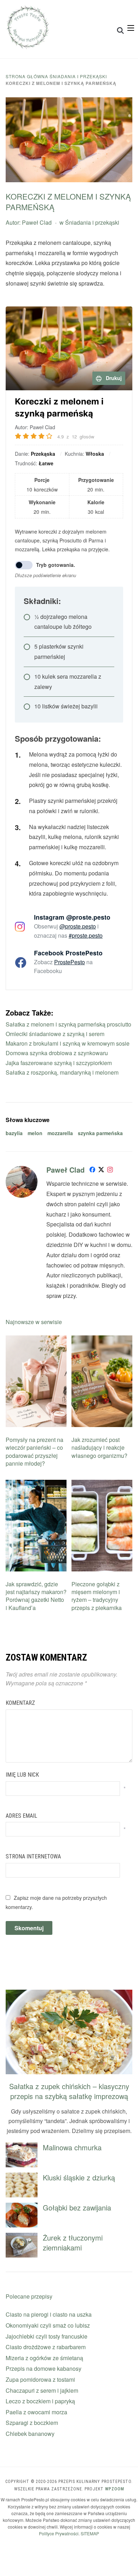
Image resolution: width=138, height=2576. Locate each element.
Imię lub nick (22, 1775)
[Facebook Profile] (92, 1171)
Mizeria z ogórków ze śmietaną (44, 2358)
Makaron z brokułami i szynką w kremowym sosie (68, 1043)
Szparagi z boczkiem (32, 2423)
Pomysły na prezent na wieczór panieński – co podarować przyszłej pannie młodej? (34, 1451)
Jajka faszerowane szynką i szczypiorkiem (59, 1063)
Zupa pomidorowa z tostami (40, 2379)
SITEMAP (90, 2533)
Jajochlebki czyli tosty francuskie (47, 2336)
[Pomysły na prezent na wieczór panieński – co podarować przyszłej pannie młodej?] (36, 1340)
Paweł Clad (37, 222)
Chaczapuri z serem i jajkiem (42, 2390)
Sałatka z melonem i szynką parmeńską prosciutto (68, 1024)
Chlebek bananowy (30, 2434)
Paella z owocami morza (36, 2412)
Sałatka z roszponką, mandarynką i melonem (62, 1072)
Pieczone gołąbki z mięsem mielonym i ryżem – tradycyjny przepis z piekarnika (97, 1596)
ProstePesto (70, 962)
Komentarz (20, 1703)
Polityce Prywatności (59, 2533)
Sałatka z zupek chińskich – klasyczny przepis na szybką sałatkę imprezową (69, 2091)
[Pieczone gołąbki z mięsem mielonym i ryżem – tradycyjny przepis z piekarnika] (102, 1484)
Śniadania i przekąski (78, 76)
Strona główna (27, 76)
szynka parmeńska (100, 1133)
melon (35, 1133)
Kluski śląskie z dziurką (79, 2177)
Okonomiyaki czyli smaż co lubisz (48, 2325)
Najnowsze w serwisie (34, 1322)
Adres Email (21, 1816)
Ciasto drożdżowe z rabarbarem (46, 2347)
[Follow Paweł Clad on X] (101, 1171)
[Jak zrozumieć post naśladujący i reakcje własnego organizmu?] (102, 1340)
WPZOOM (115, 2489)
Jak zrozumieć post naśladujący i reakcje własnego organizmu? (99, 1448)
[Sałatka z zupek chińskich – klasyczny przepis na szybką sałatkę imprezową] (69, 1994)
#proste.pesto (86, 935)
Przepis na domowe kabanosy (44, 2368)
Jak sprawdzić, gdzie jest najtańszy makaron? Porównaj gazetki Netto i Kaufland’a (36, 1596)
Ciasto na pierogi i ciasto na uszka (49, 2314)
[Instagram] (110, 1171)
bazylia (14, 1133)
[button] (131, 28)
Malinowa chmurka (72, 2147)
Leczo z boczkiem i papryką (40, 2401)
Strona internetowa (33, 1856)
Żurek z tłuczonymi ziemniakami (73, 2242)
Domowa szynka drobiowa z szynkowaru (57, 1053)
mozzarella (60, 1133)
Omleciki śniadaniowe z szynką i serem (55, 1034)
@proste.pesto (78, 926)
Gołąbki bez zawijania (77, 2207)
